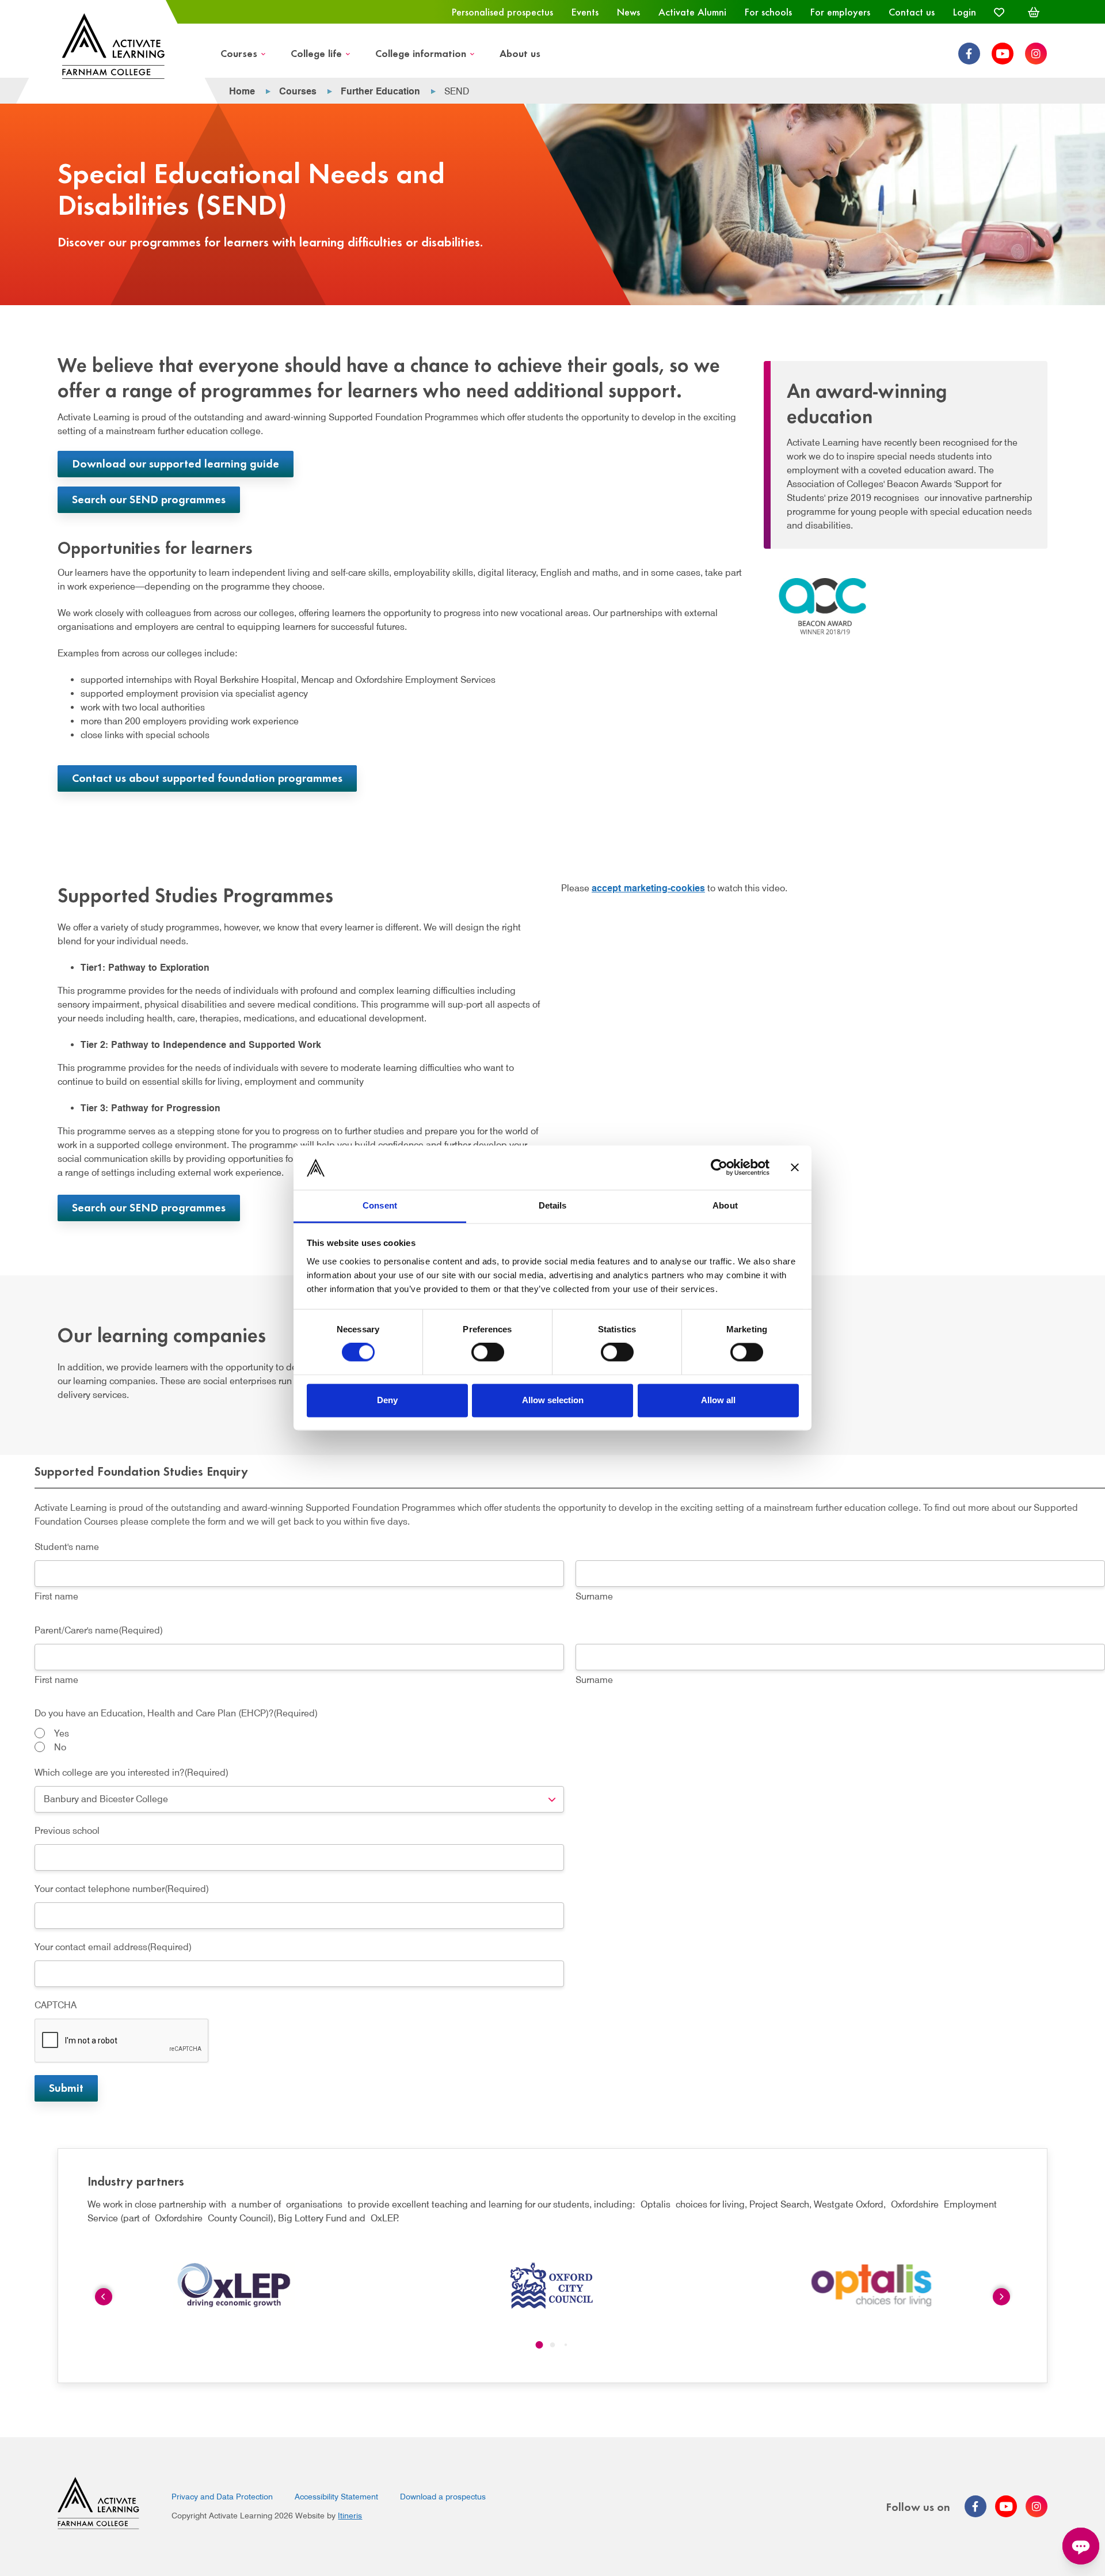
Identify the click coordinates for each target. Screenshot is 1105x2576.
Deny (387, 1400)
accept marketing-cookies (648, 888)
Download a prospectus (443, 2497)
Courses (239, 53)
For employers (840, 12)
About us (520, 53)
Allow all (718, 1400)
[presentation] (122, 2041)
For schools (768, 12)
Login (965, 12)
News (628, 12)
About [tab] (725, 1205)
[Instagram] (1036, 54)
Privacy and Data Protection (222, 2497)
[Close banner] (795, 1168)
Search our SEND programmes (149, 498)
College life (316, 53)
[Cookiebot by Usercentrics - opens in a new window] (719, 1168)
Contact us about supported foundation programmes (207, 777)
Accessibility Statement (336, 2497)
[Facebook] (969, 54)
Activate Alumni (692, 12)
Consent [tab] (380, 1205)
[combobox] (299, 1799)
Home (242, 91)
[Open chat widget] (1081, 2546)
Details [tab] (553, 1205)
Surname (594, 1596)
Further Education (380, 91)
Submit (66, 2087)
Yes (62, 1733)
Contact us (912, 12)
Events (585, 12)
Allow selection (553, 1400)
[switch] (488, 1352)
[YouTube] (1003, 54)
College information (421, 53)
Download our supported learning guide (176, 463)
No (60, 1747)
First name (56, 1596)
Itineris (350, 2516)
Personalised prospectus (502, 12)
